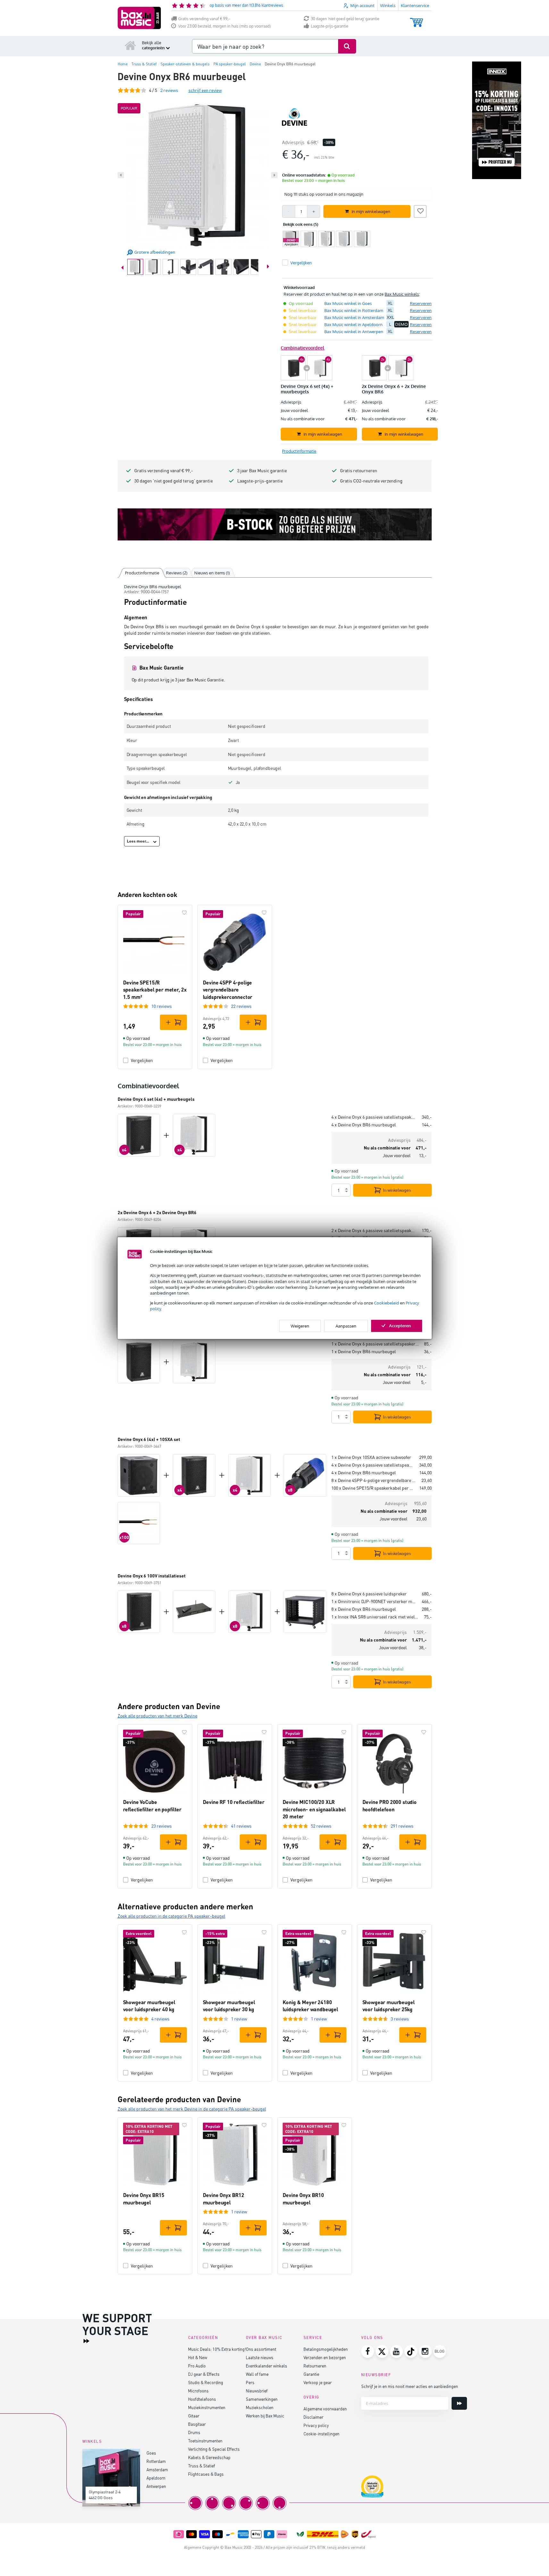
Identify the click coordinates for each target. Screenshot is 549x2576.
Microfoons (198, 2391)
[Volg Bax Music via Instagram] (425, 2351)
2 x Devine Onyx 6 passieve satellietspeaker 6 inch (374, 1230)
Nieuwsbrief (257, 2391)
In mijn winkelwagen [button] (371, 211)
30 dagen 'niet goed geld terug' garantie (345, 19)
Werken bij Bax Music (265, 2416)
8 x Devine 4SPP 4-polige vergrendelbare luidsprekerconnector (374, 1480)
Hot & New (198, 2357)
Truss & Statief (202, 2466)
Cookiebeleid (387, 1303)
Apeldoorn (156, 2478)
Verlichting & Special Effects (214, 2449)
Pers (250, 2382)
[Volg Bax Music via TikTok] (411, 2351)
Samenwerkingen (262, 2399)
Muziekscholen (260, 2407)
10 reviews (162, 1006)
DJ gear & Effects (204, 2374)
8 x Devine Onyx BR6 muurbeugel (364, 1609)
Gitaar (194, 2416)
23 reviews (162, 1826)
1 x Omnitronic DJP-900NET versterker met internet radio (374, 1601)
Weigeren (300, 1326)
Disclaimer (313, 2417)
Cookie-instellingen (321, 2434)
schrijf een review (205, 90)
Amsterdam (157, 2469)
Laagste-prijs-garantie (330, 26)
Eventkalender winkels (266, 2366)
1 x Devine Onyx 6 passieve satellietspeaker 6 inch (375, 1344)
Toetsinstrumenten (205, 2441)
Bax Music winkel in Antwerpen (354, 332)
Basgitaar (197, 2424)
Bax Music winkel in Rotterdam (354, 310)
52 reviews (321, 1826)
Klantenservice (415, 5)
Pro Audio (197, 2366)
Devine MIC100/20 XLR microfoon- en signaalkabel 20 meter (314, 1809)
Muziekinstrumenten (207, 2407)
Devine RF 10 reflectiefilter (234, 1802)
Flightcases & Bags (206, 2474)
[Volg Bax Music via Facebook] (368, 2351)
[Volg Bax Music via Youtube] (396, 2351)
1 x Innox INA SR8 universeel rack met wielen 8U (375, 1617)
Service (313, 2337)
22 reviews (241, 1006)
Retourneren (315, 2366)
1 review (239, 2019)
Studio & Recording (206, 2382)
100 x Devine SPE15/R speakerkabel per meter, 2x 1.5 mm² (373, 1488)
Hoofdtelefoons (202, 2399)
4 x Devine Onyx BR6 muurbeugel (364, 1125)
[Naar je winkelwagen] (416, 19)
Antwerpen (156, 2486)
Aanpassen (346, 1326)
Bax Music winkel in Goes (348, 303)
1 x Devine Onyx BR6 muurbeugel (364, 1351)
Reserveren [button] (421, 303)
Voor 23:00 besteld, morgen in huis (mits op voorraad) (225, 26)
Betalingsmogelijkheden (326, 2349)
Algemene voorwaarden (325, 2409)
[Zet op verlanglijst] (420, 210)
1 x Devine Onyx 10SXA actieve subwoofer (371, 1457)
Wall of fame (257, 2374)
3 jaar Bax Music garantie (262, 470)
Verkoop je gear (318, 2382)
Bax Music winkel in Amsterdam (354, 317)
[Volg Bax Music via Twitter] (382, 2351)
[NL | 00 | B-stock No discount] (275, 524)
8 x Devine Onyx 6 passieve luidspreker (369, 1594)
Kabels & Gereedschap (209, 2457)
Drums (194, 2432)
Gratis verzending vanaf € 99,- (204, 19)
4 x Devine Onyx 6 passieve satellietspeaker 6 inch (374, 1117)
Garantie (311, 2374)
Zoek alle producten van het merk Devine (158, 1716)
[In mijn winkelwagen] (173, 1022)
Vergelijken (142, 1060)
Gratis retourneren (359, 470)
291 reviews (402, 1826)
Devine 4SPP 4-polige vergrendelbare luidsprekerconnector (228, 990)
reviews (169, 90)
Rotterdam (156, 2461)
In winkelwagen (397, 1190)
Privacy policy (316, 2425)
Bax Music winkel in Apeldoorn (354, 325)
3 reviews (400, 2019)
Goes (151, 2453)
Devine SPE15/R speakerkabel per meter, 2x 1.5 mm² (155, 990)
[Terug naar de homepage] (130, 45)
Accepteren (400, 1325)
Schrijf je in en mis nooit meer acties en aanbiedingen (410, 2386)
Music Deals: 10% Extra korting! (217, 2349)
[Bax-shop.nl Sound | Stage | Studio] (139, 18)
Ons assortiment (261, 2349)
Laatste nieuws (260, 2357)
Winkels (388, 5)
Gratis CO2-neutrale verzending (371, 481)
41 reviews (241, 1826)
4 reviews (160, 2019)
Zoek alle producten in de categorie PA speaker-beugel (171, 1916)
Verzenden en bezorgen (325, 2357)
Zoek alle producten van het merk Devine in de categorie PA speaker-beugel (192, 2109)
